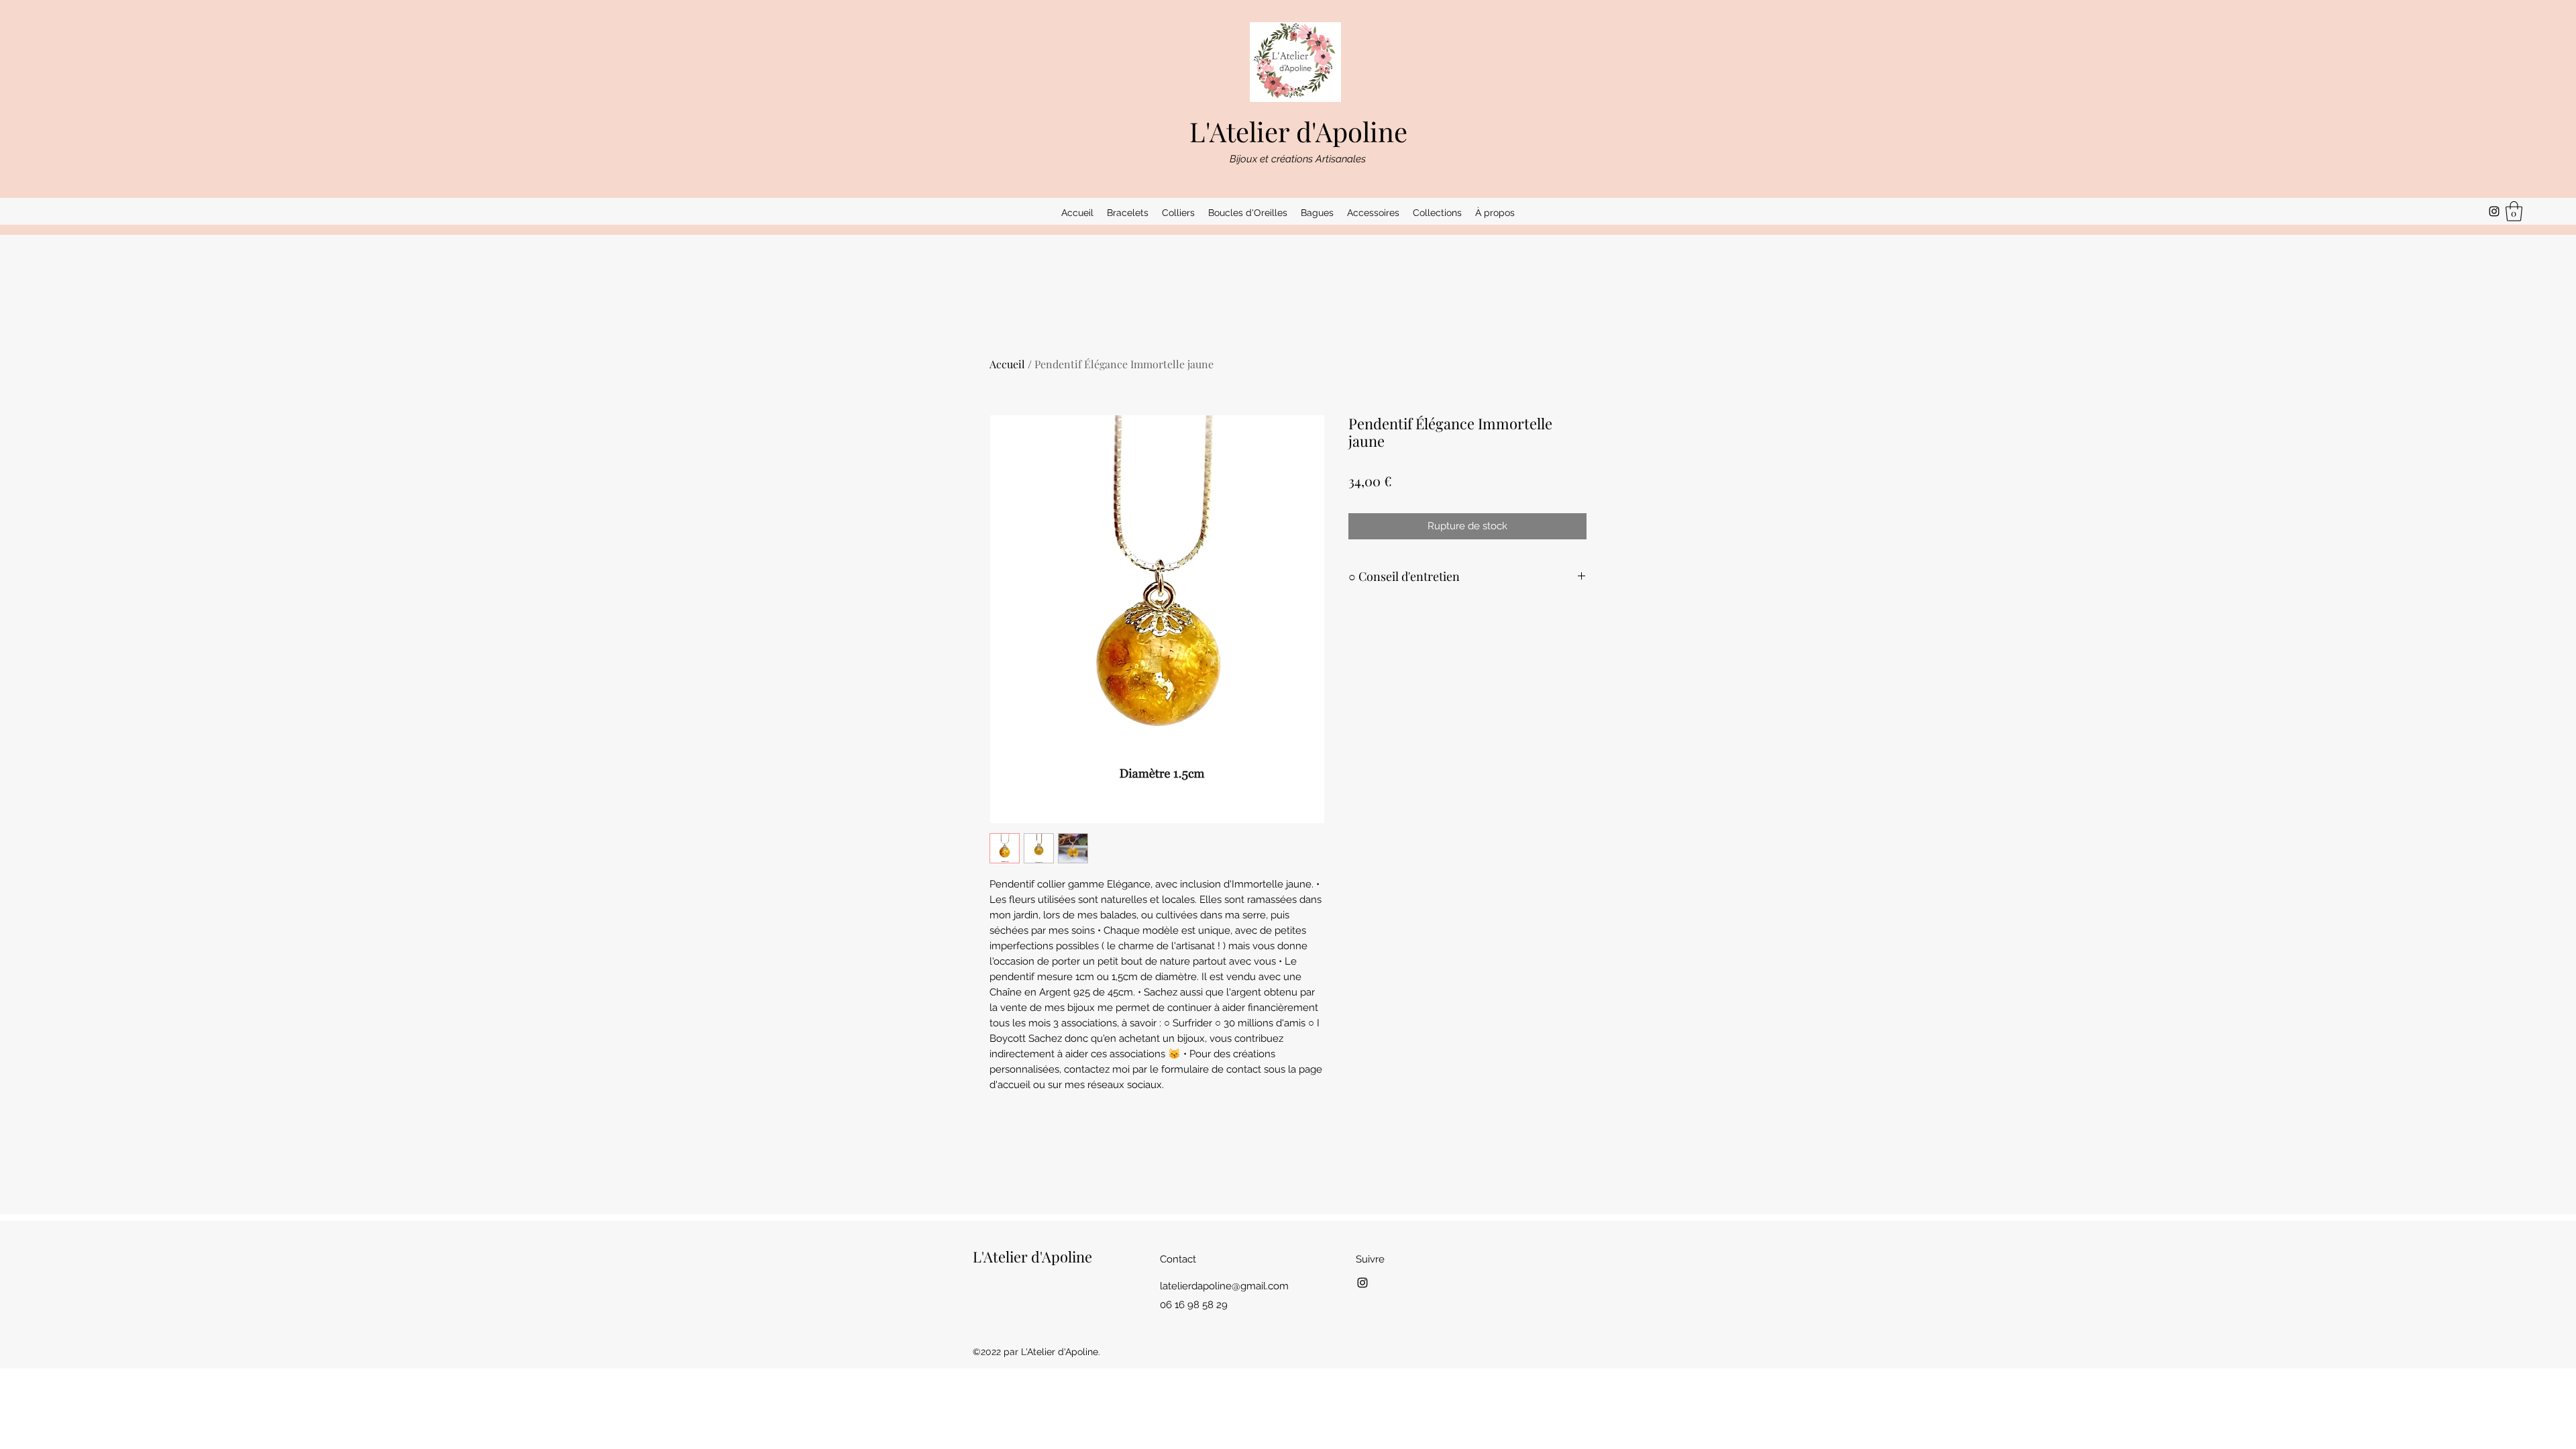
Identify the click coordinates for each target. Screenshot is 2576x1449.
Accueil (1007, 364)
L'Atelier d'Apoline (1298, 131)
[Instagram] (2494, 211)
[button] (1128, 213)
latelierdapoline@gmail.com (1224, 1286)
